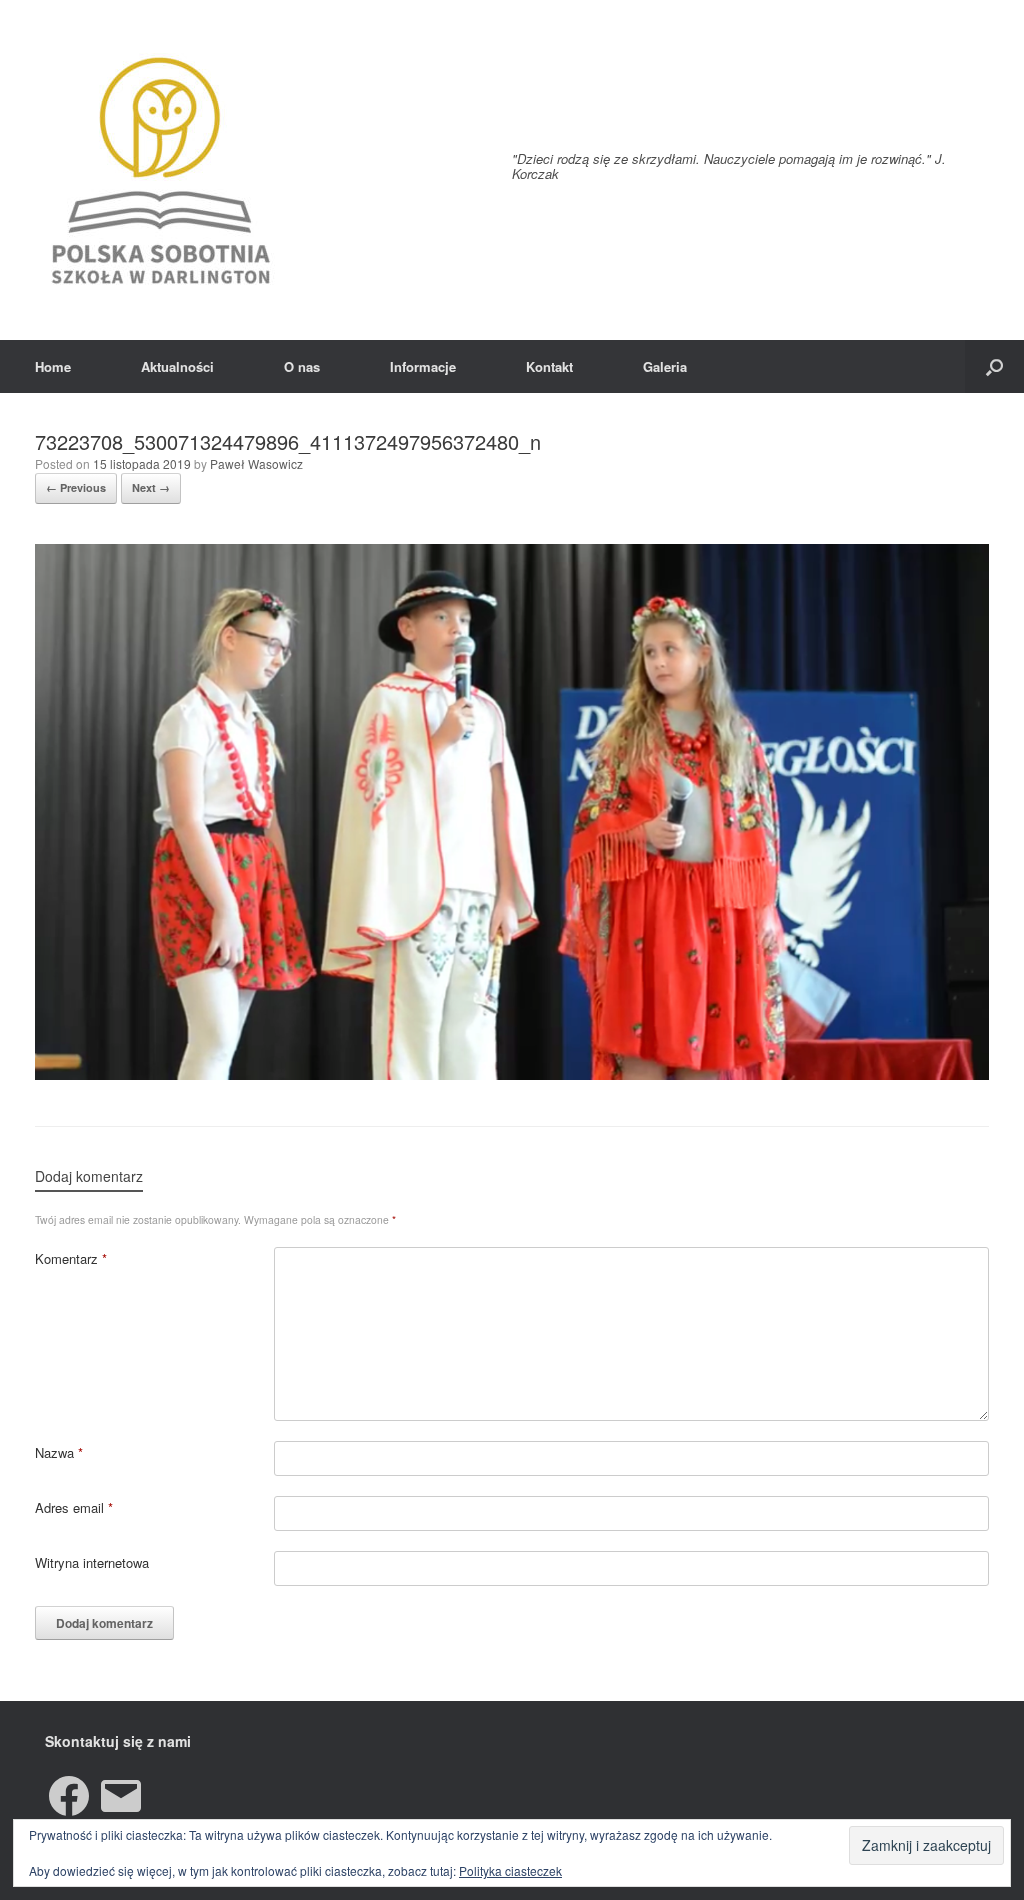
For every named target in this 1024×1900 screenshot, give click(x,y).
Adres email (74, 1507)
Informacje (423, 366)
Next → (151, 487)
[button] (994, 366)
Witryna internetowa (92, 1562)
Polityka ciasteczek (510, 1870)
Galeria (665, 366)
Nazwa (59, 1452)
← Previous (76, 487)
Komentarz (71, 1258)
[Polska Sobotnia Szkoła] (160, 170)
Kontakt (549, 366)
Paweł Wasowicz (256, 463)
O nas (302, 366)
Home (53, 366)
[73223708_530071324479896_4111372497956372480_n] (512, 1074)
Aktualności (177, 366)
